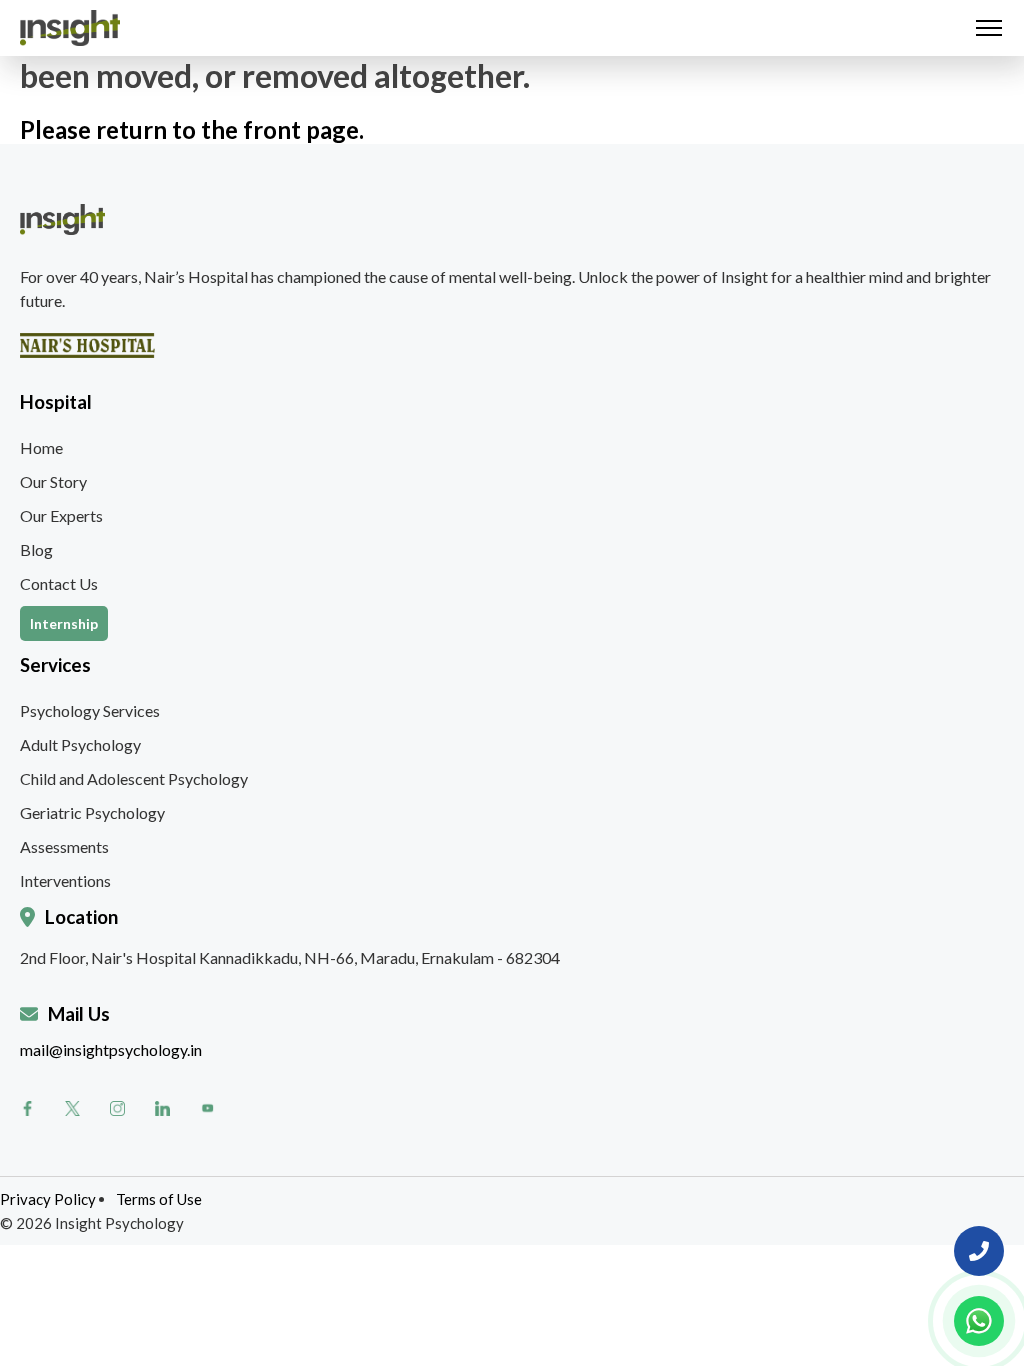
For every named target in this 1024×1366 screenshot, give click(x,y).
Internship (64, 623)
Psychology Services (90, 710)
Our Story (53, 481)
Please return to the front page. (192, 129)
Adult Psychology (80, 744)
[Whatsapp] (979, 1321)
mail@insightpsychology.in (111, 1049)
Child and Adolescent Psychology (134, 778)
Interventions (65, 880)
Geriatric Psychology (92, 812)
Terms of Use (159, 1199)
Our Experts (61, 515)
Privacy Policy (48, 1199)
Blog (36, 549)
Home (41, 447)
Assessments (64, 846)
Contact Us (59, 583)
